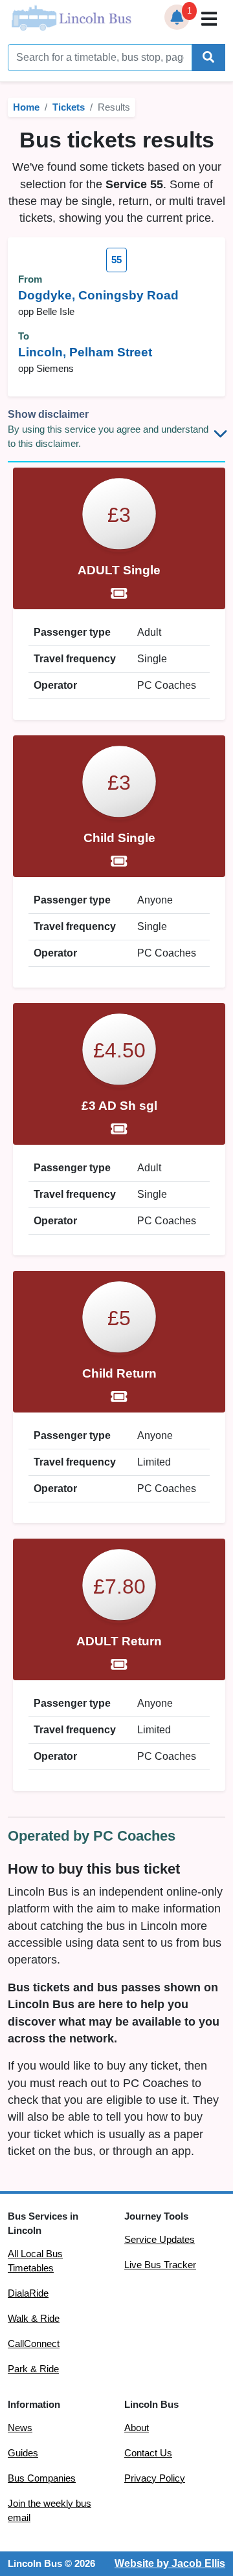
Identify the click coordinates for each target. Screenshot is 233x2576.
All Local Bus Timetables (35, 2261)
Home (26, 107)
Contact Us (148, 2453)
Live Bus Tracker (160, 2265)
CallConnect (34, 2344)
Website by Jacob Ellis (170, 2563)
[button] (177, 17)
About (137, 2428)
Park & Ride (33, 2369)
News (20, 2428)
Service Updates (160, 2240)
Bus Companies (42, 2478)
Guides (23, 2453)
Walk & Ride (34, 2319)
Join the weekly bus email (50, 2511)
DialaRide (28, 2293)
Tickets (69, 107)
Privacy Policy (155, 2478)
